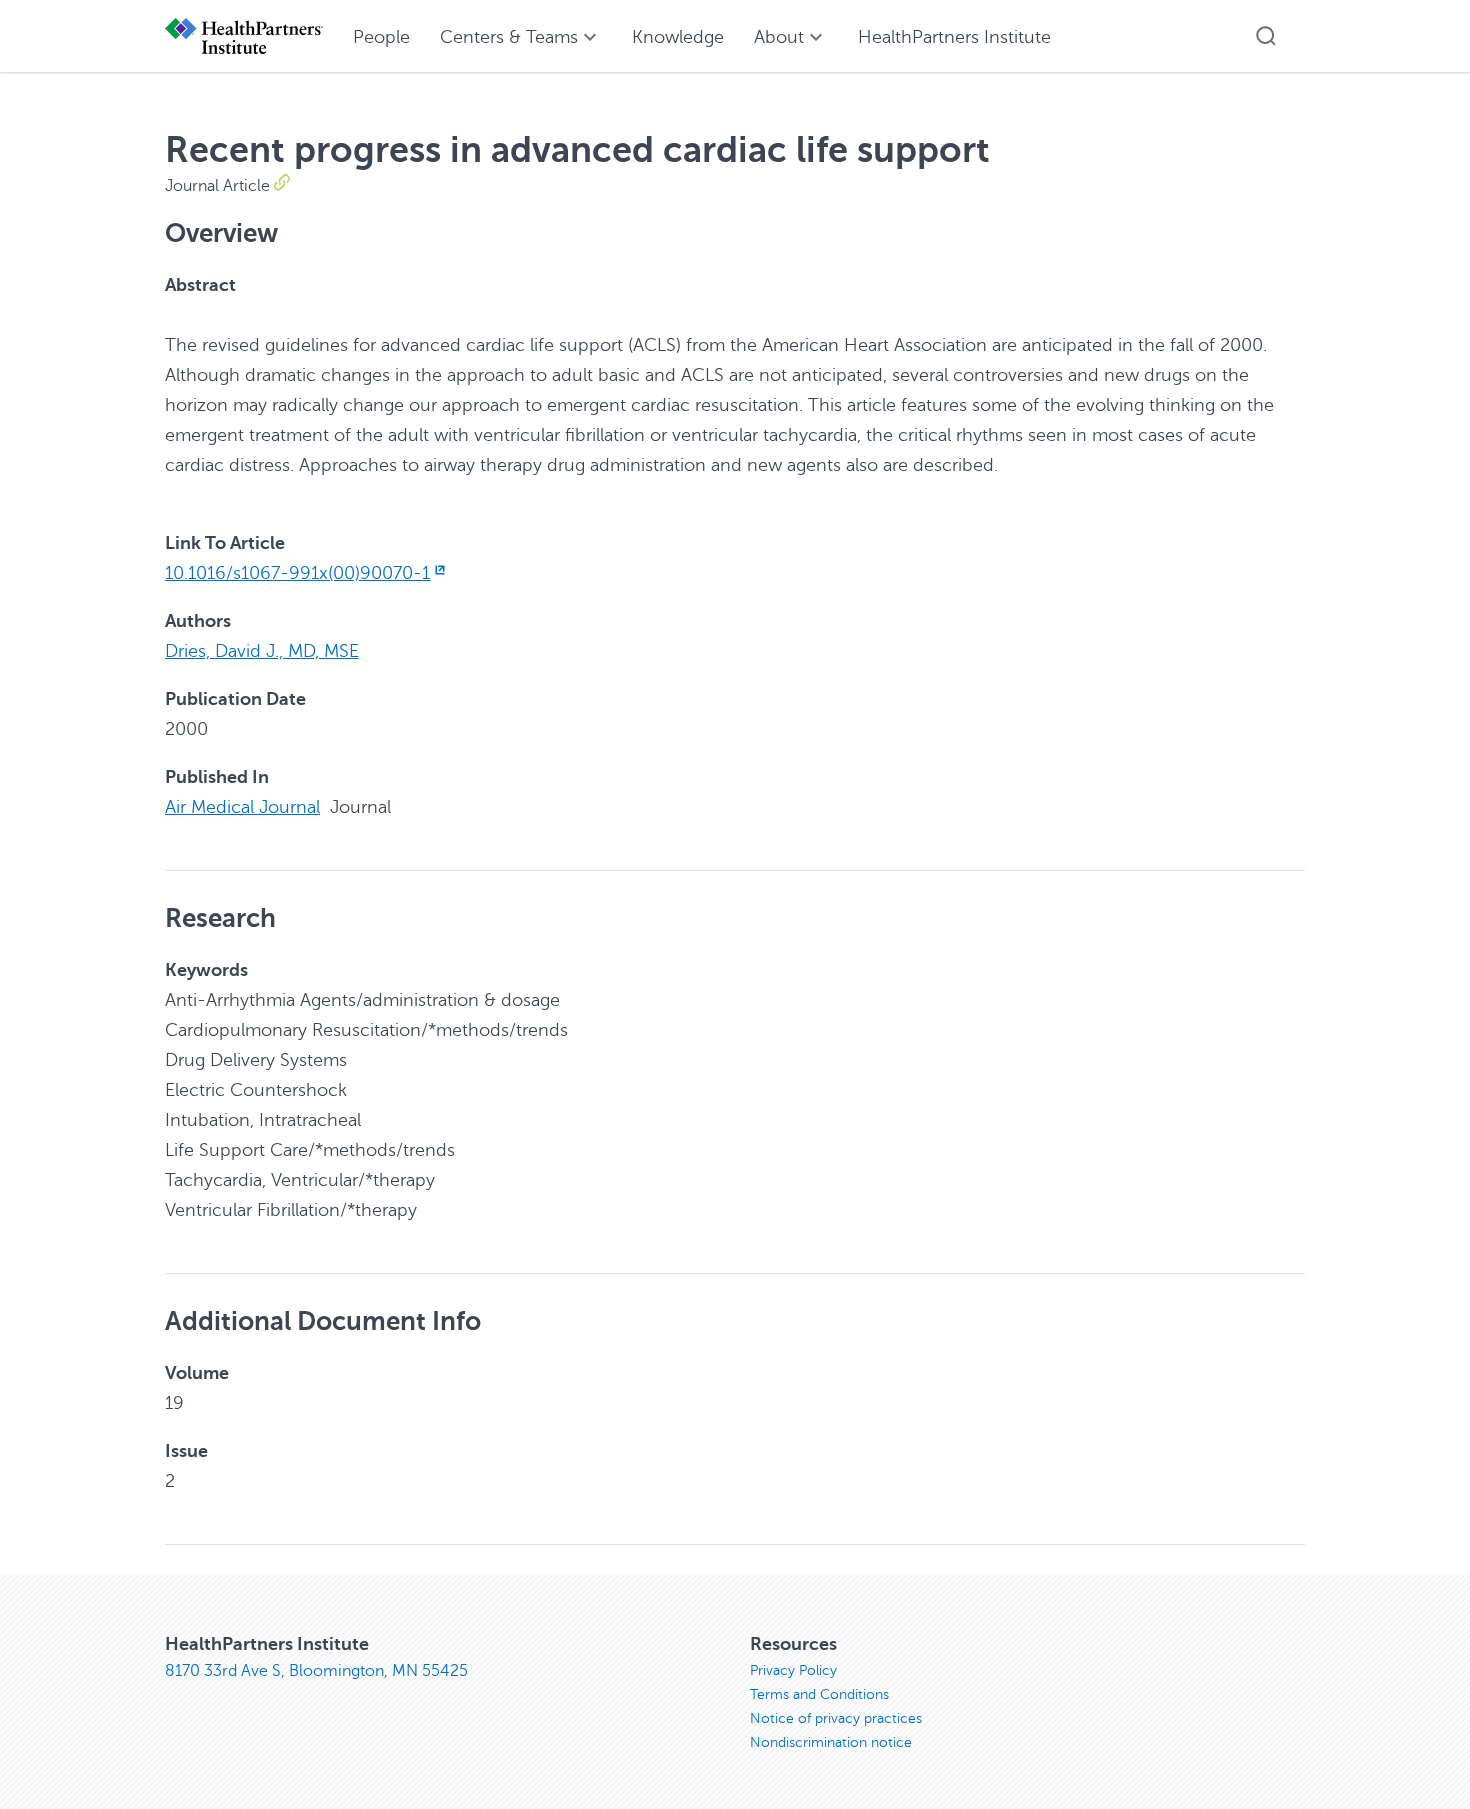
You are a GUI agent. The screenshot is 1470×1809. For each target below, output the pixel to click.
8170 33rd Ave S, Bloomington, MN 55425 (316, 1671)
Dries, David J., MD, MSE (262, 651)
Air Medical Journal (242, 807)
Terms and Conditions (819, 1694)
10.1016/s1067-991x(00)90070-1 (297, 573)
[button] (1266, 36)
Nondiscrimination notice (831, 1742)
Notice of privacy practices (836, 1718)
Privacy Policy (793, 1670)
